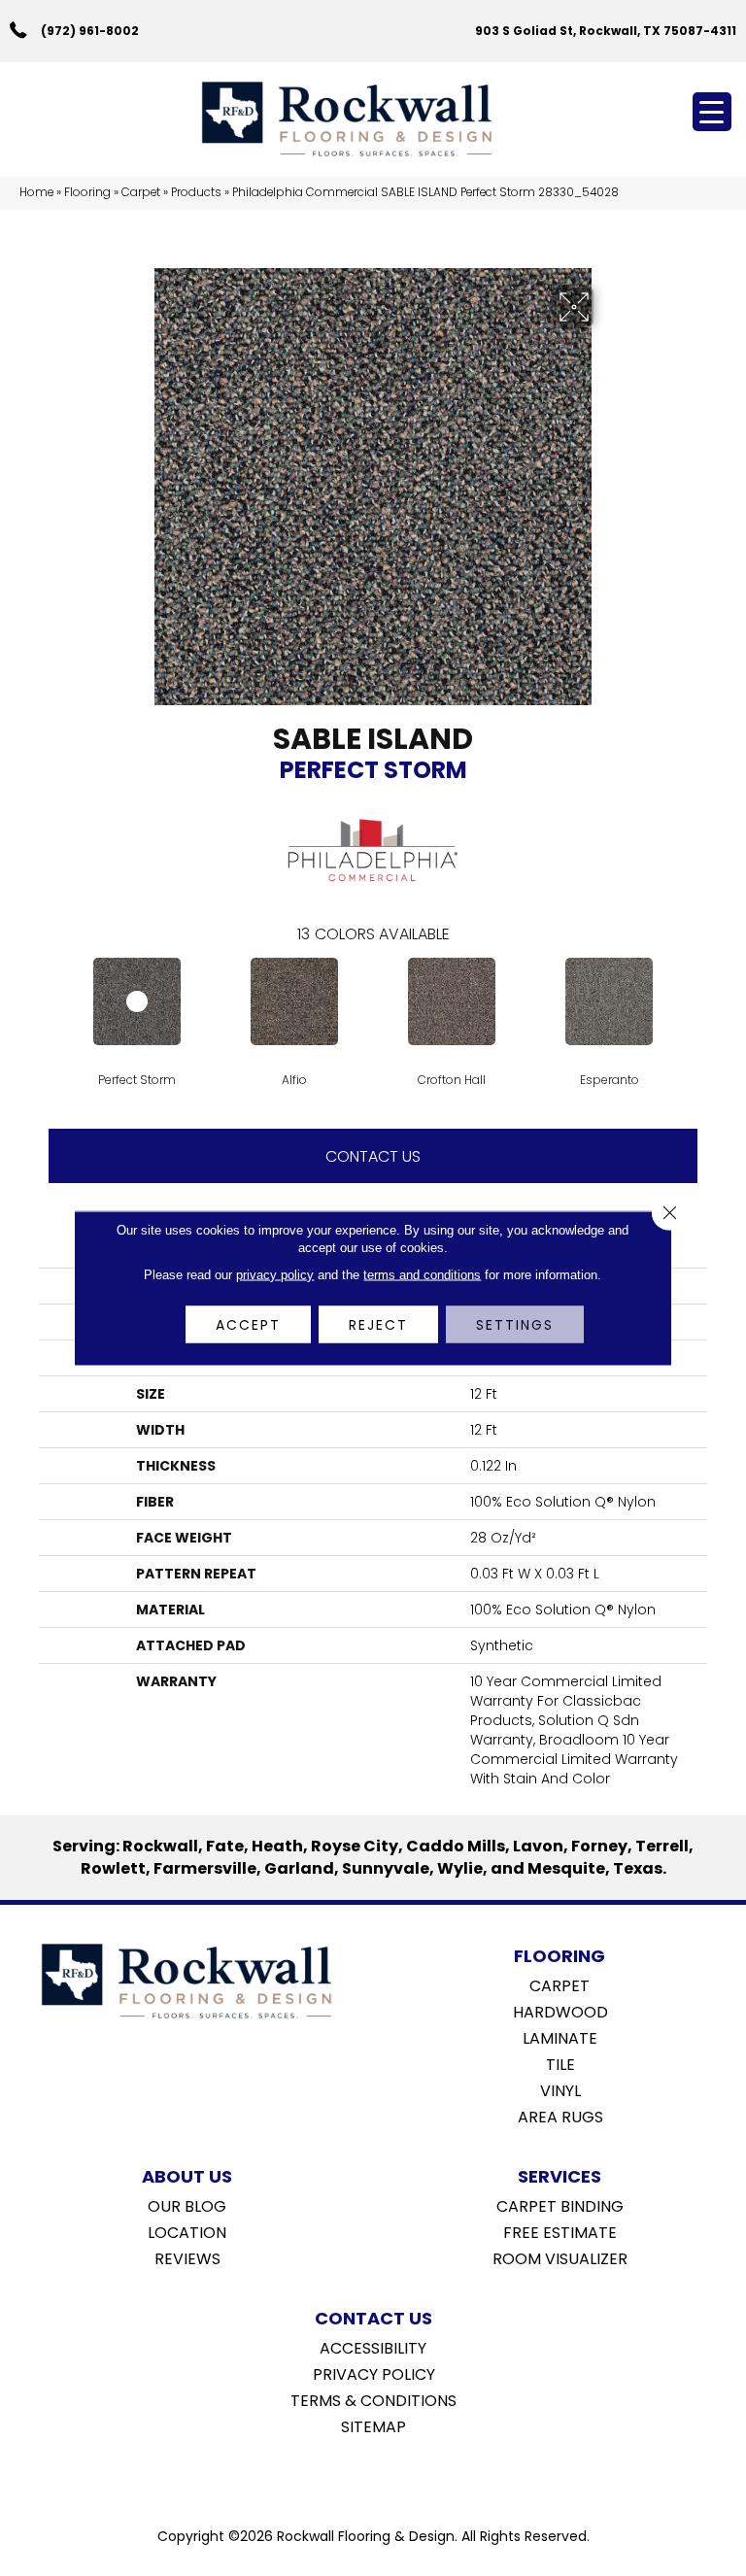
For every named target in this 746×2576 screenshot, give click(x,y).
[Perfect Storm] (137, 1001)
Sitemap (373, 2425)
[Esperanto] (609, 1001)
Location (187, 2231)
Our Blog (187, 2205)
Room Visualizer (560, 2257)
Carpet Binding (560, 2205)
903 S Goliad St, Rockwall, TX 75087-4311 (606, 31)
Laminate (560, 2037)
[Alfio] (294, 1001)
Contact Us (373, 1156)
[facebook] (353, 2476)
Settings (515, 1325)
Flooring (87, 192)
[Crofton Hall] (452, 1001)
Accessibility (373, 2347)
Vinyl (560, 2089)
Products (196, 192)
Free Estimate (560, 2231)
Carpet (141, 192)
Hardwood (560, 2011)
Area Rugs (560, 2116)
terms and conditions (422, 1275)
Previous (49, 1000)
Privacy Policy (374, 2373)
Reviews (187, 2257)
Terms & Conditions (373, 2399)
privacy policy (275, 1275)
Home (36, 192)
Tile (560, 2063)
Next (697, 1000)
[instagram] (387, 2476)
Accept (248, 1325)
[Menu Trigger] (712, 112)
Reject (378, 1325)
